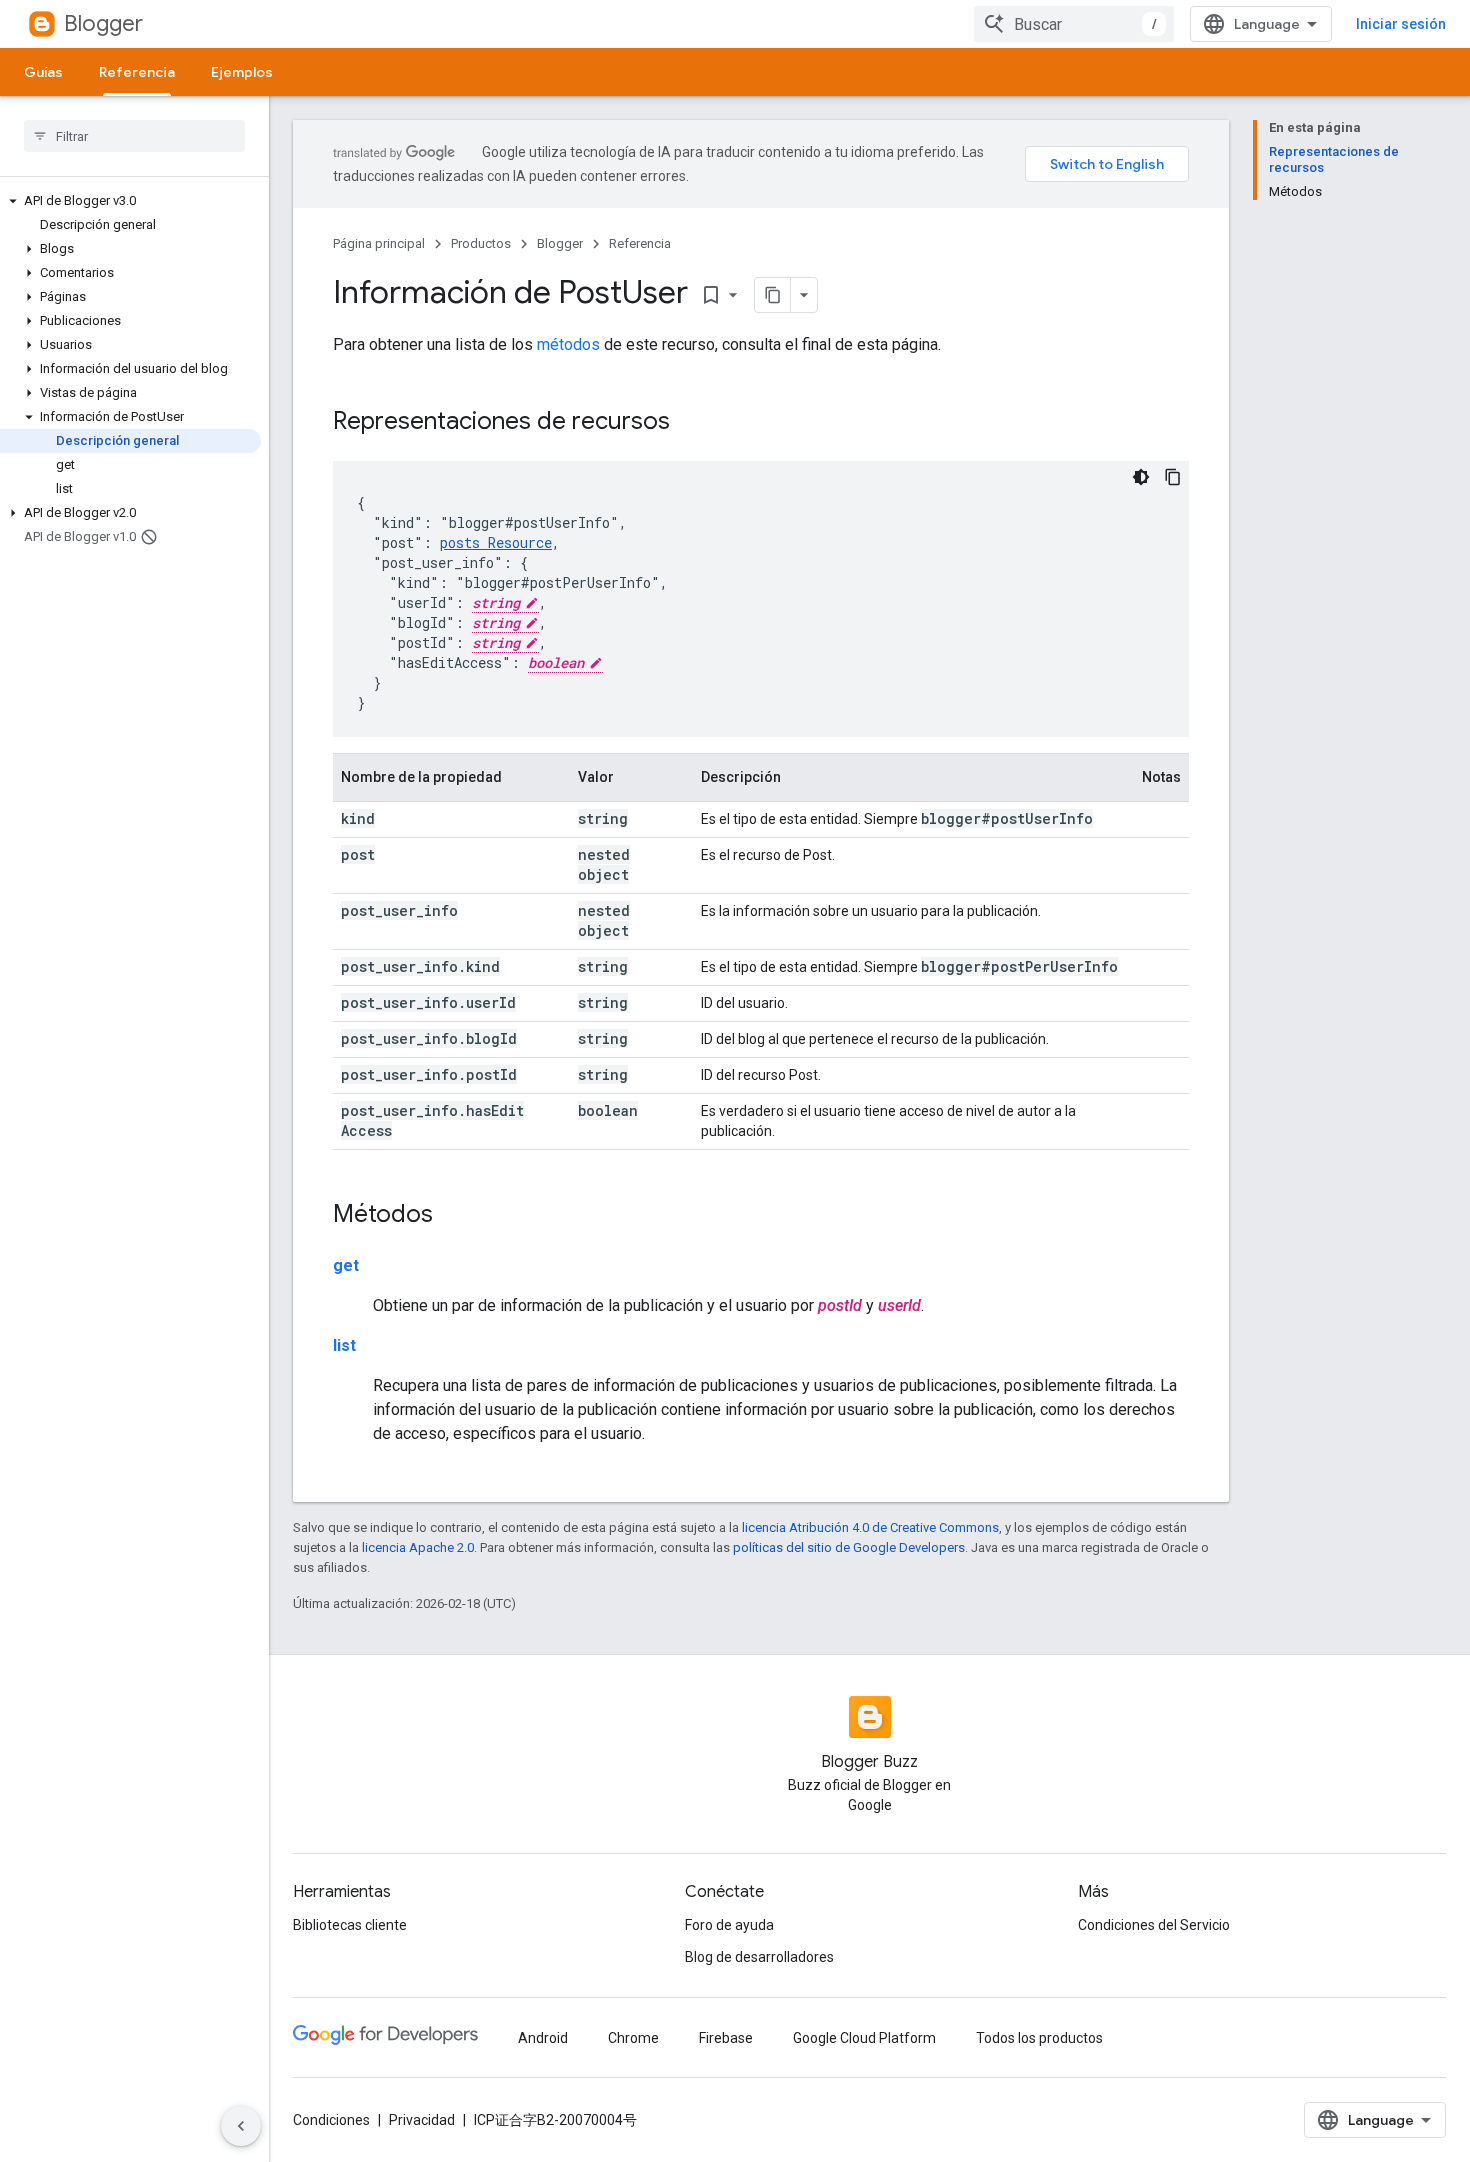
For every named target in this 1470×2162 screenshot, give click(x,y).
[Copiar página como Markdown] (773, 295)
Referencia (137, 72)
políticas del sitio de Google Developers (849, 1547)
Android (543, 2038)
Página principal (379, 243)
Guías (43, 72)
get (346, 1265)
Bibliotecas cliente (350, 1925)
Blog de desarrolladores (759, 1957)
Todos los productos (1039, 2038)
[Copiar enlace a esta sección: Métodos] (453, 1216)
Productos (481, 243)
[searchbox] (134, 136)
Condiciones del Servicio (1154, 1925)
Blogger (103, 23)
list (344, 1345)
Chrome (633, 2038)
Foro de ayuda (729, 1925)
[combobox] (1074, 24)
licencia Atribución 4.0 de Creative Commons (870, 1527)
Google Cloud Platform (864, 2038)
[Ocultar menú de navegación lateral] (241, 2126)
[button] (130, 201)
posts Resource (496, 542)
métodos (568, 344)
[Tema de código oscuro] (1141, 477)
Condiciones (331, 2120)
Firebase (726, 2038)
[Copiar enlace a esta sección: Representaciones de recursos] (690, 423)
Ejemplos (242, 72)
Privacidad (422, 2120)
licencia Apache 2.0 (418, 1547)
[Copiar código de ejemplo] (1173, 477)
